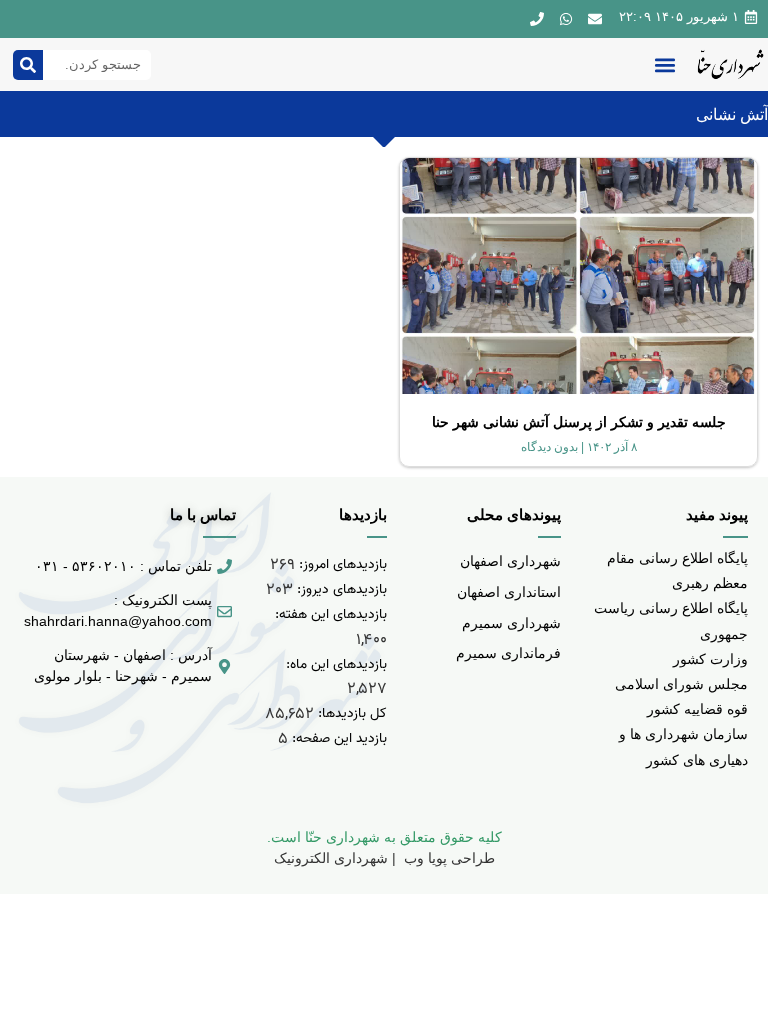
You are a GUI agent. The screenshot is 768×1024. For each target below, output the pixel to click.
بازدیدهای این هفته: (329, 614)
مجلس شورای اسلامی (681, 684)
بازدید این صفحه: (337, 738)
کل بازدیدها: (350, 713)
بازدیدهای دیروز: (340, 589)
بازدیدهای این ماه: (334, 664)
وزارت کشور (710, 659)
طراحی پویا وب (447, 858)
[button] (664, 64)
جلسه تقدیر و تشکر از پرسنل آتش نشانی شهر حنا (579, 422)
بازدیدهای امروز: (341, 564)
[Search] (28, 65)
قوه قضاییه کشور (697, 709)
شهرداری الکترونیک (331, 858)
